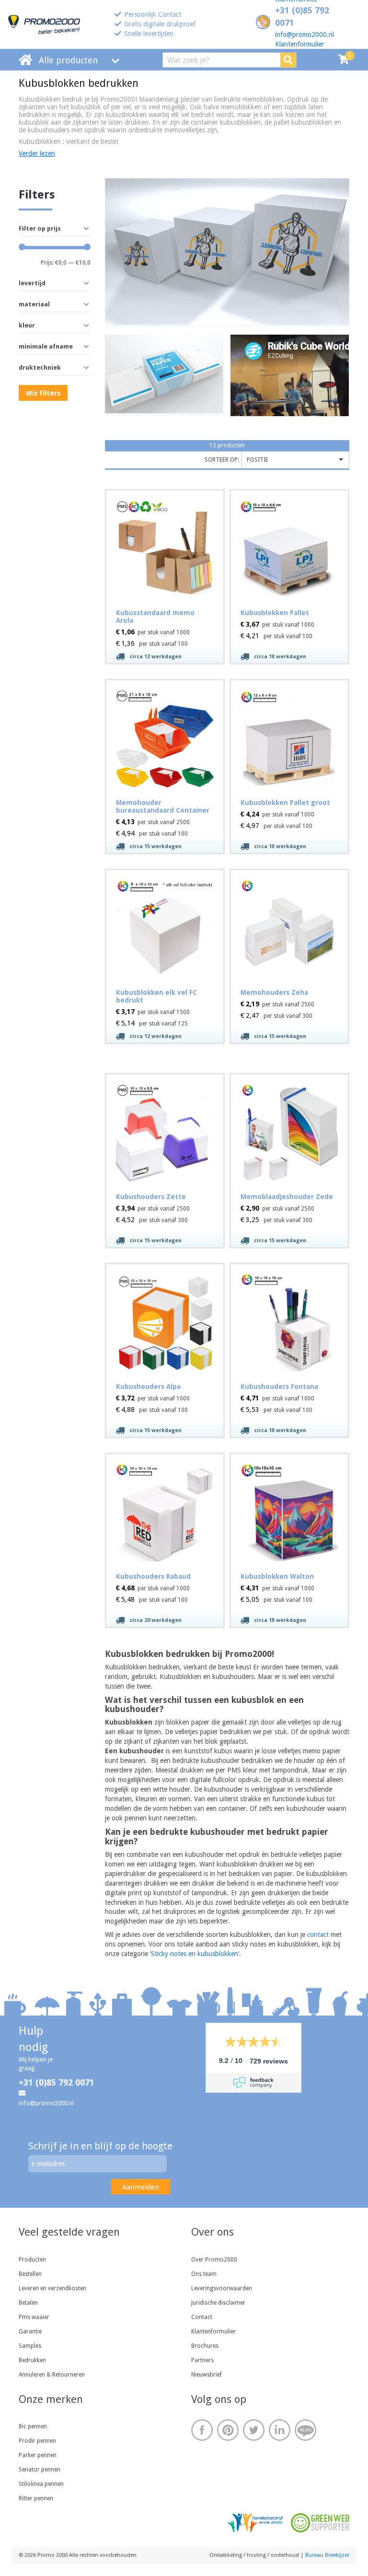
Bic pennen (33, 2426)
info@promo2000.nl (305, 35)
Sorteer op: (222, 460)
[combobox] (295, 460)
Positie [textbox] (258, 460)
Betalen (28, 2303)
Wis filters (43, 393)
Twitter (254, 2430)
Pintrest (228, 2430)
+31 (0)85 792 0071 (57, 2082)
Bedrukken (32, 2360)
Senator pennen (40, 2470)
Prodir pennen (37, 2441)
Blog (305, 2430)
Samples (30, 2346)
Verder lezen (37, 153)
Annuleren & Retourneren (52, 2375)
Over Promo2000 (214, 2260)
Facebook (202, 2430)
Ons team (204, 2274)
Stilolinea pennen (41, 2484)
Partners (202, 2360)
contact (318, 1935)
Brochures (205, 2346)
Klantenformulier (299, 44)
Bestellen (30, 2274)
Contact (202, 2317)
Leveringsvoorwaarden (222, 2288)
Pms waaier (34, 2317)
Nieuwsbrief (207, 2375)
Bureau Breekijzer (327, 2555)
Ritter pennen (36, 2498)
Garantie (30, 2331)
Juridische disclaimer (218, 2303)
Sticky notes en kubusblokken (195, 1954)
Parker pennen (38, 2455)
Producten (32, 2260)
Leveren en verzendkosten (52, 2288)
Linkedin (280, 2430)
